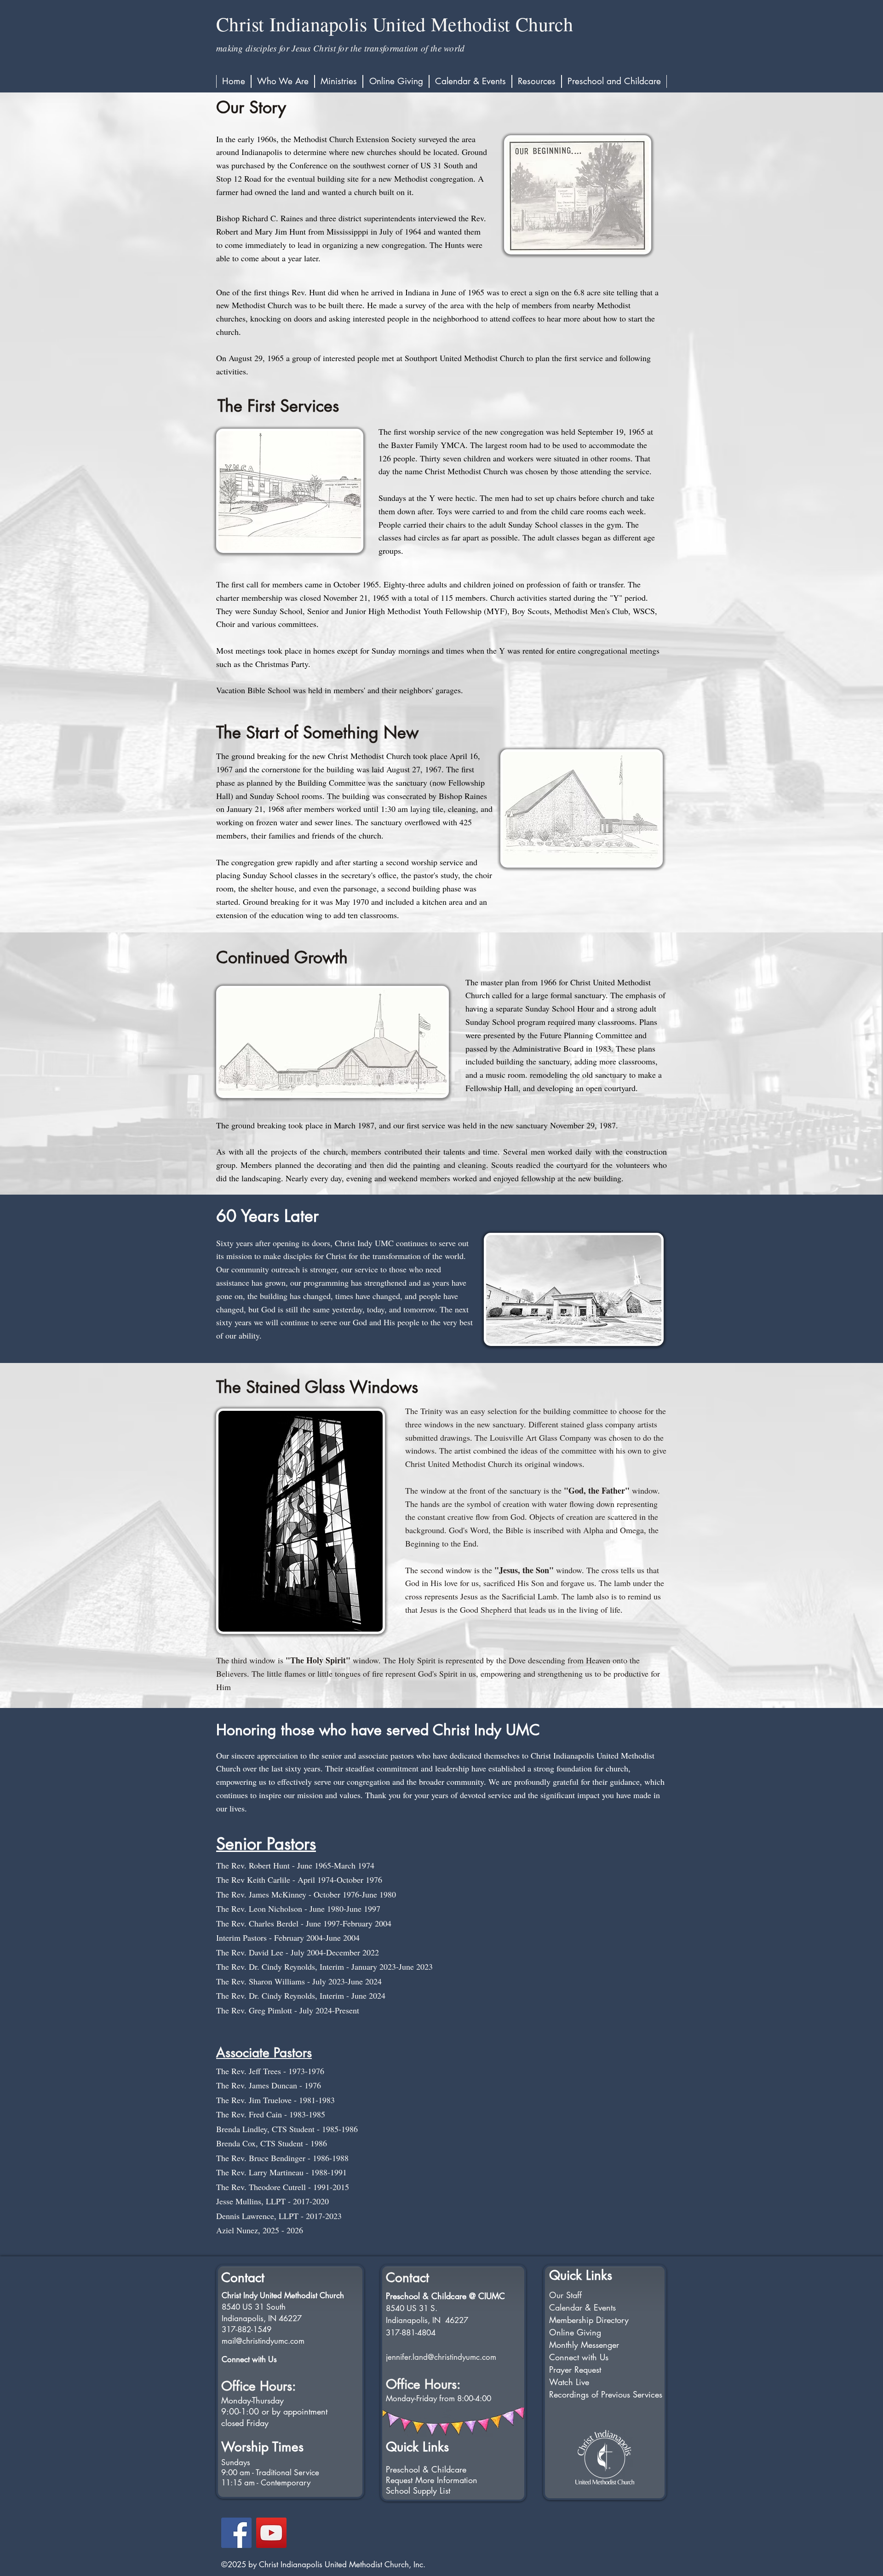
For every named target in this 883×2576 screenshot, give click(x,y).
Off (230, 2386)
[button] (283, 81)
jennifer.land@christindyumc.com (441, 2357)
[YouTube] (271, 2533)
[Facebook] (236, 2533)
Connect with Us (249, 2359)
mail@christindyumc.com (263, 2341)
